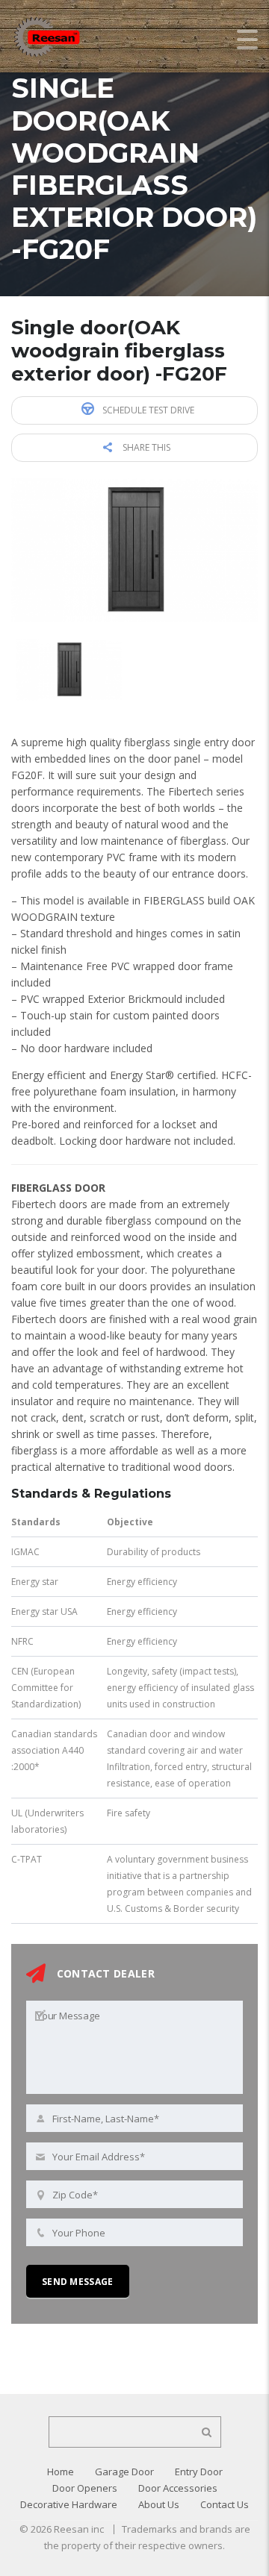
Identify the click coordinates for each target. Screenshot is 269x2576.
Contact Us (225, 2504)
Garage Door (124, 2472)
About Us (159, 2504)
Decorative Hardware (69, 2504)
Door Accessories (178, 2488)
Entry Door (199, 2472)
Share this (145, 447)
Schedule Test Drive (147, 410)
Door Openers (85, 2488)
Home (61, 2472)
